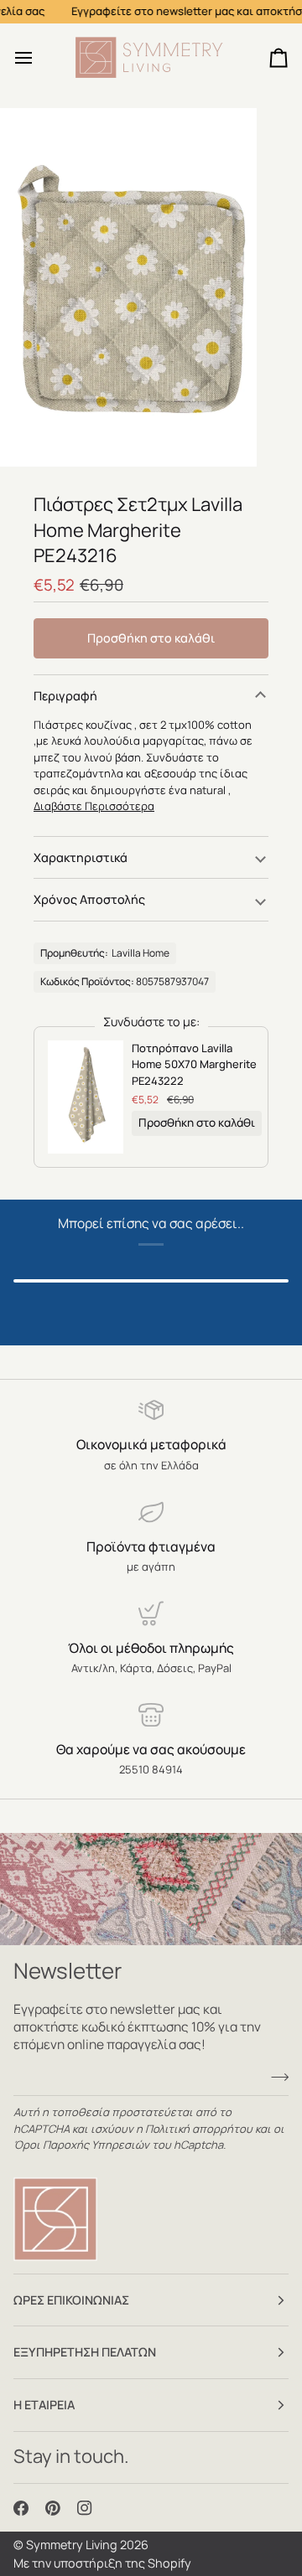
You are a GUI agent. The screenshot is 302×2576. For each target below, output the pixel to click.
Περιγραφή (65, 696)
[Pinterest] (53, 2508)
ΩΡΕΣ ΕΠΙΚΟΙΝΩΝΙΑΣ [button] (71, 2300)
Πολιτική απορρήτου (199, 2129)
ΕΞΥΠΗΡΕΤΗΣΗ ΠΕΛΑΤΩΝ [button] (85, 2352)
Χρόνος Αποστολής (89, 899)
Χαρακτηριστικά (81, 857)
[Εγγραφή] (275, 2078)
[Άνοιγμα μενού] (39, 58)
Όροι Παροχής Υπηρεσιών (81, 2145)
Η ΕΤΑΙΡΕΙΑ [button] (44, 2405)
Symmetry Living (72, 2545)
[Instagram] (85, 2508)
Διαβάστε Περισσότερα (94, 806)
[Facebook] (21, 2508)
